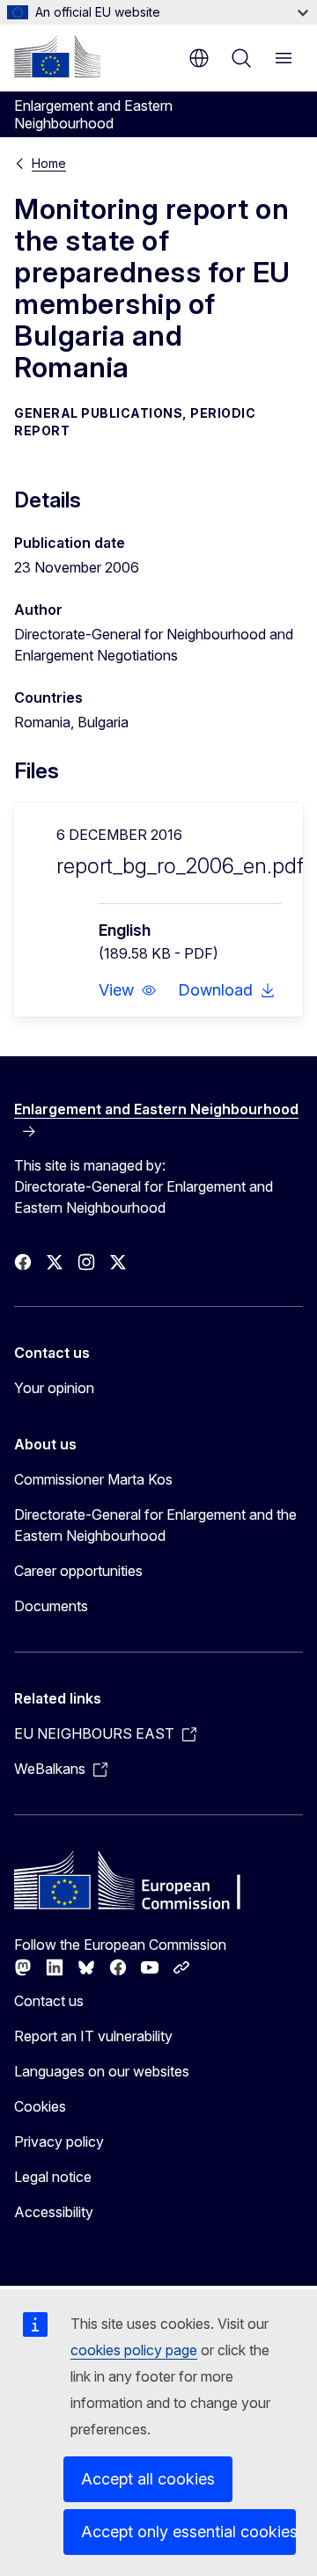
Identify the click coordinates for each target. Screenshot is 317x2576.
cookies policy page (134, 2350)
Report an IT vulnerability (93, 2036)
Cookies (40, 2106)
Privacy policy (59, 2142)
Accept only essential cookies (188, 2532)
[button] (128, 990)
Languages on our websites (102, 2071)
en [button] (199, 58)
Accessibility (54, 2212)
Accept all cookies (148, 2479)
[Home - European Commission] (57, 56)
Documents (51, 1606)
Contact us (49, 2001)
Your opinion (54, 1388)
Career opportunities (78, 1571)
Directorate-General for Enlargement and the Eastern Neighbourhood (155, 1525)
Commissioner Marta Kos (93, 1479)
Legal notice (53, 2177)
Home (49, 163)
